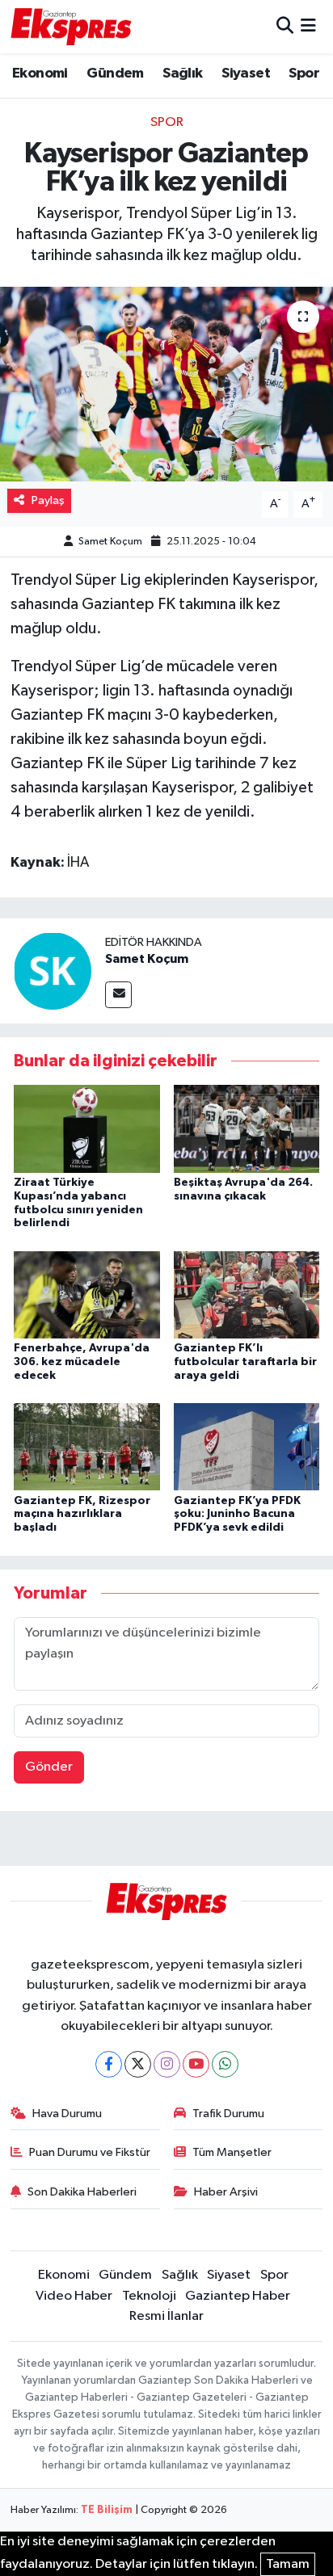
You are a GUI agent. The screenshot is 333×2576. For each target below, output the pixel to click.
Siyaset (246, 74)
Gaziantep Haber (238, 2296)
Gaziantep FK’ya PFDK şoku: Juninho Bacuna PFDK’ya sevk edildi (237, 1515)
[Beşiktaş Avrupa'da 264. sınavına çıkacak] (247, 1129)
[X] (138, 2064)
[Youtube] (196, 2064)
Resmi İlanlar (166, 2316)
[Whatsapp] (225, 2064)
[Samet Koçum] (53, 971)
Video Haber (74, 2296)
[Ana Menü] (308, 26)
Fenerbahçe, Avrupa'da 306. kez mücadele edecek (82, 1362)
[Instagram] (167, 2064)
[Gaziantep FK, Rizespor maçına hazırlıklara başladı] (87, 1446)
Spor (304, 74)
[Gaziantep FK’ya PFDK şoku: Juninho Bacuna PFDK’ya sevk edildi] (247, 1446)
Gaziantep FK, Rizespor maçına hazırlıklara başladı (82, 1515)
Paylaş (48, 500)
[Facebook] (109, 2064)
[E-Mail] (118, 995)
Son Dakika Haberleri (82, 2192)
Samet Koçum (110, 542)
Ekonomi (40, 74)
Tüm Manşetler (232, 2152)
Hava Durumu (67, 2114)
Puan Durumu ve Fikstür (90, 2152)
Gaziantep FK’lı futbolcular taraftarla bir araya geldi (245, 1362)
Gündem (115, 74)
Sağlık (182, 74)
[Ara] (285, 26)
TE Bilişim (107, 2510)
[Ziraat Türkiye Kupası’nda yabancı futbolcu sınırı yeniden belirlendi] (87, 1129)
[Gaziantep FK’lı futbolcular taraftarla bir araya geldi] (247, 1294)
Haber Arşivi (226, 2192)
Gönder (49, 1767)
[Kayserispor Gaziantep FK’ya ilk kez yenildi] (166, 384)
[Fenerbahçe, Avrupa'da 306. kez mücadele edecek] (87, 1294)
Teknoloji (149, 2296)
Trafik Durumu (228, 2114)
